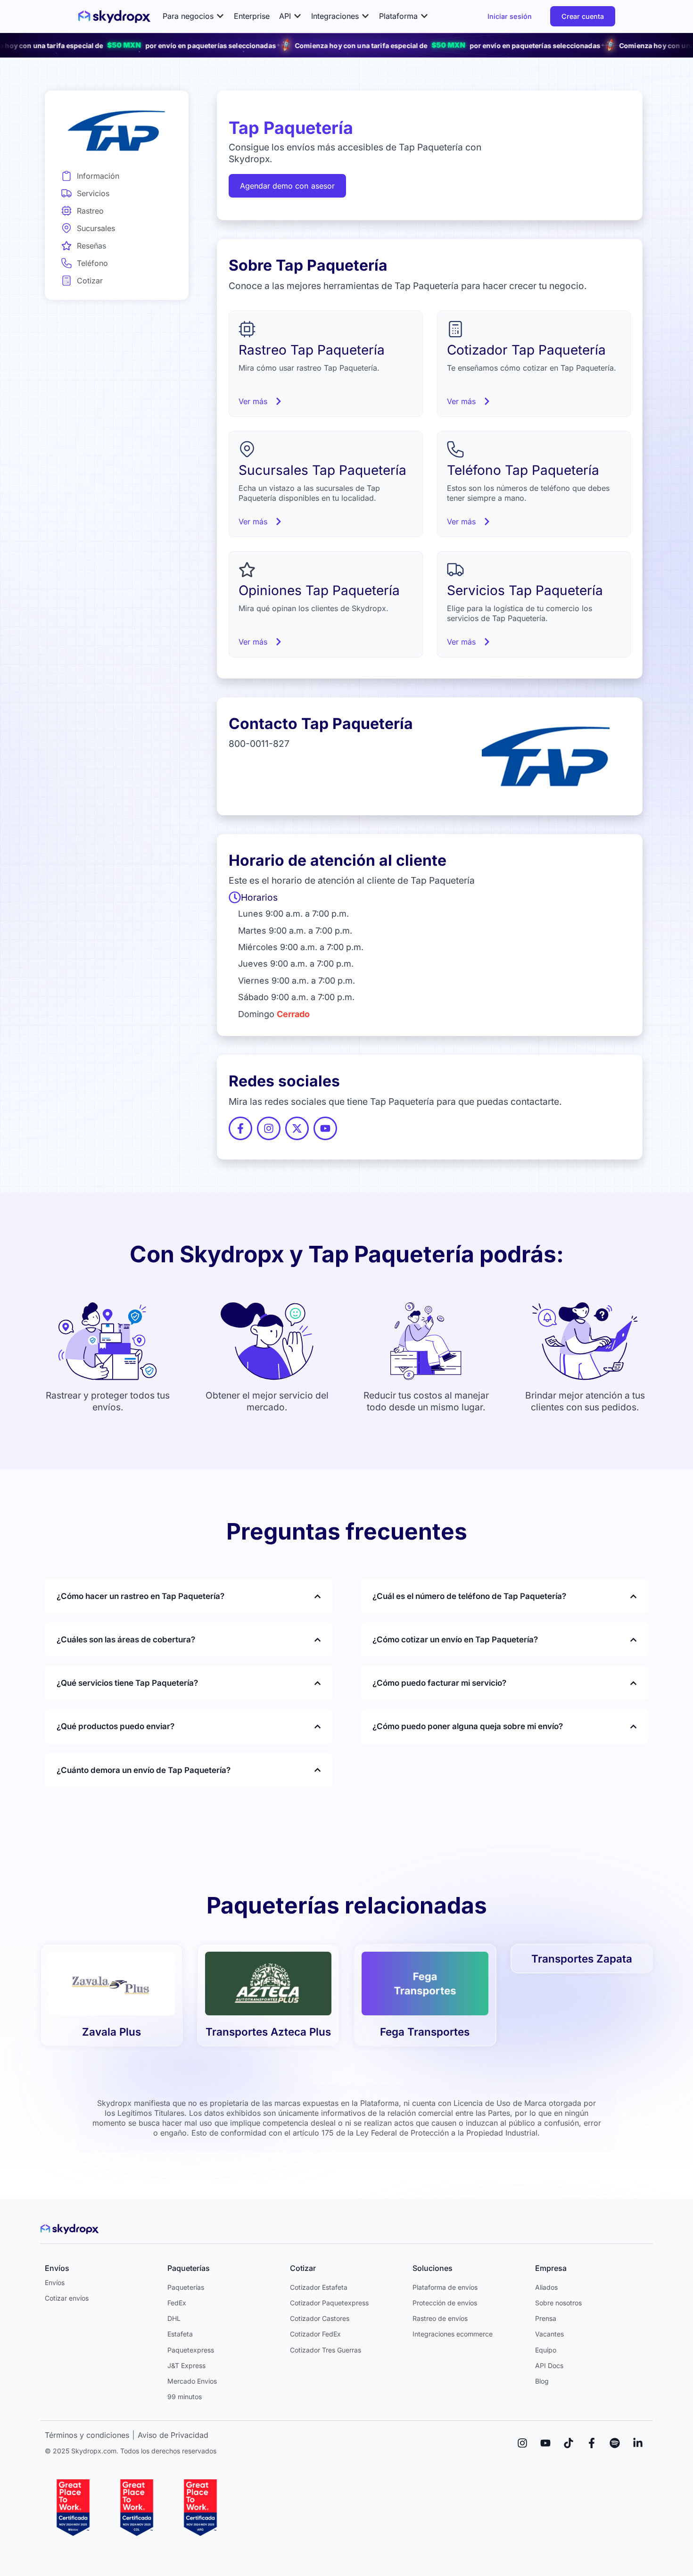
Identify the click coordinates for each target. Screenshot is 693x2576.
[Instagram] (522, 2443)
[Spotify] (615, 2443)
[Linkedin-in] (638, 2443)
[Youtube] (545, 2443)
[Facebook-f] (592, 2443)
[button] (194, 16)
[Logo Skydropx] (114, 17)
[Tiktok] (569, 2443)
